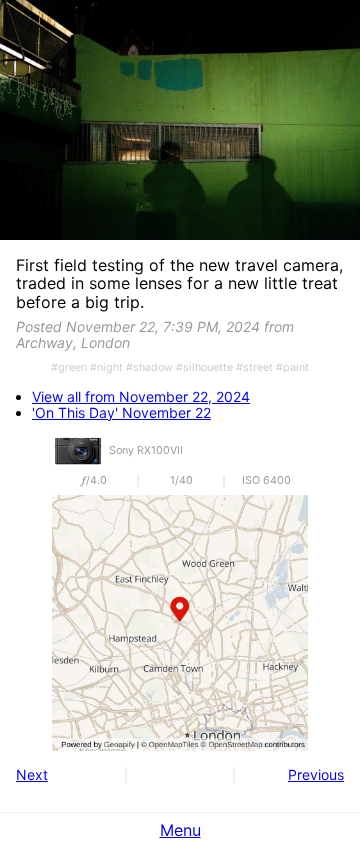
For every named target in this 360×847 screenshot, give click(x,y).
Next (32, 774)
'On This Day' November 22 (121, 413)
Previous (316, 774)
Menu (180, 830)
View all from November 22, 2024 (141, 397)
